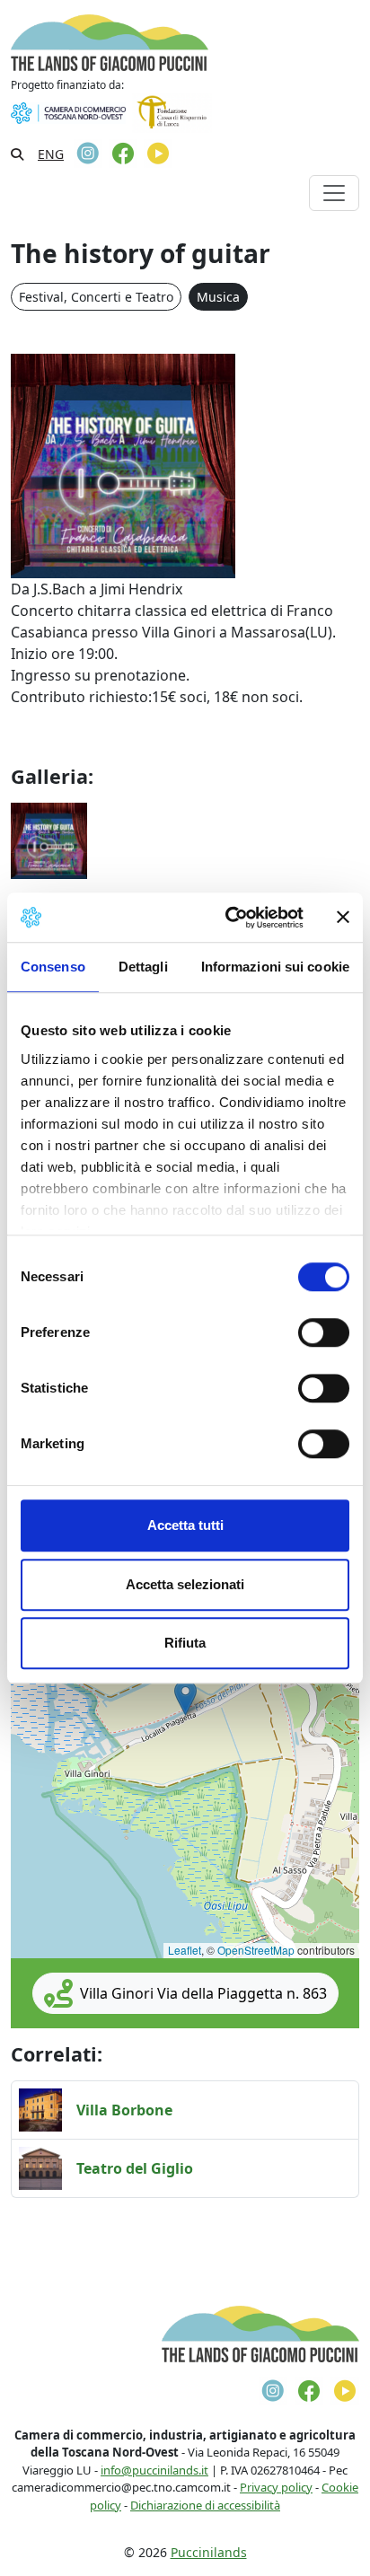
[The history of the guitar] (49, 840)
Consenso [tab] (53, 967)
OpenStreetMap (256, 1950)
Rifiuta (185, 1643)
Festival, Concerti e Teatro (96, 297)
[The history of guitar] (123, 465)
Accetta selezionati (185, 1584)
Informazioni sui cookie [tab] (275, 967)
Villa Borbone (124, 2110)
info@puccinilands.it (154, 2470)
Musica (218, 297)
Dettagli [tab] (143, 967)
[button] (185, 1697)
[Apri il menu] (334, 193)
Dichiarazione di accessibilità (205, 2505)
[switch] (324, 1332)
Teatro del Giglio (135, 2168)
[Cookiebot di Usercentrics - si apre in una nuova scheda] (229, 918)
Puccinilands (209, 2552)
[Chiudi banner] (343, 918)
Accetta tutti (185, 1525)
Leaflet (185, 1950)
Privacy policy (276, 2487)
